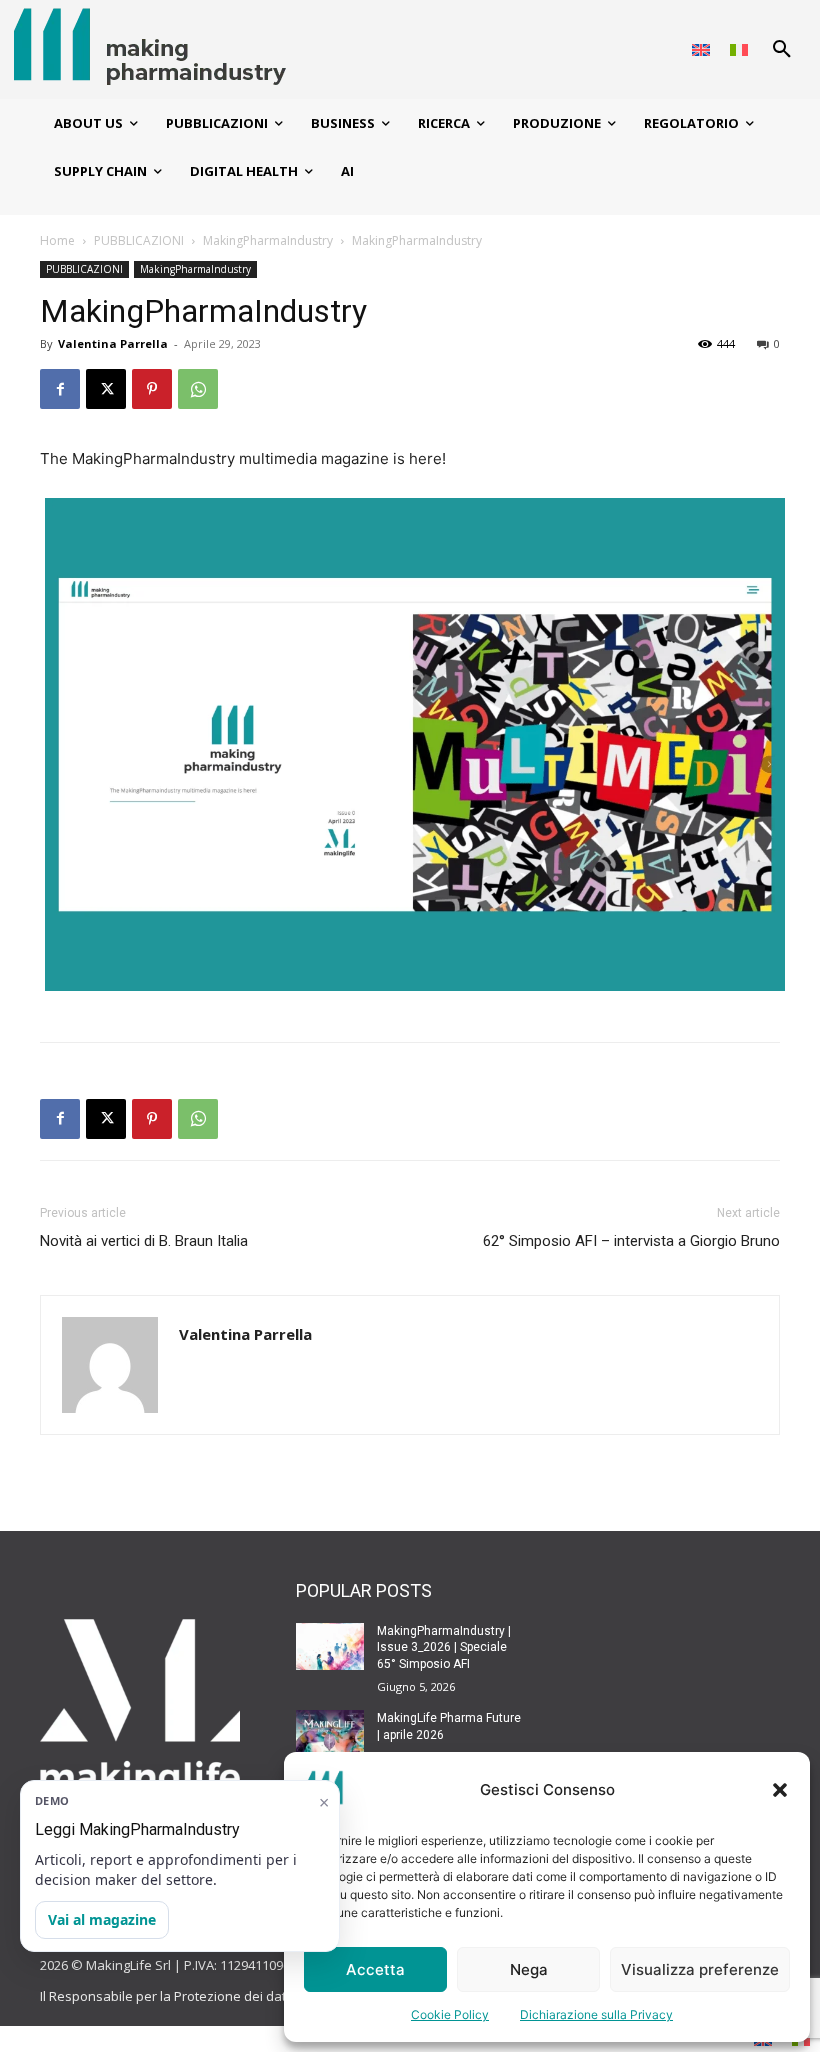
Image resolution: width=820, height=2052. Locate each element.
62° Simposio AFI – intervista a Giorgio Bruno (631, 1241)
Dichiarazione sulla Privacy (596, 2014)
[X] (106, 389)
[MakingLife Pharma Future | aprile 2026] (330, 1734)
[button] (780, 1790)
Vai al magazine (102, 1919)
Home (57, 240)
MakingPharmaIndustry (268, 240)
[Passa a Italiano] (739, 49)
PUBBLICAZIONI (139, 240)
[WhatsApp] (198, 389)
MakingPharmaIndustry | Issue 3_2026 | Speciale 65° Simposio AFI (444, 1648)
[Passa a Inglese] (701, 49)
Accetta (375, 1969)
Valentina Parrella (113, 343)
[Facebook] (60, 389)
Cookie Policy (450, 2014)
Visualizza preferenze (700, 1969)
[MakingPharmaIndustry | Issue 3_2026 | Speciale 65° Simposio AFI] (330, 1647)
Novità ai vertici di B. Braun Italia (144, 1241)
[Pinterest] (152, 389)
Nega (529, 1969)
